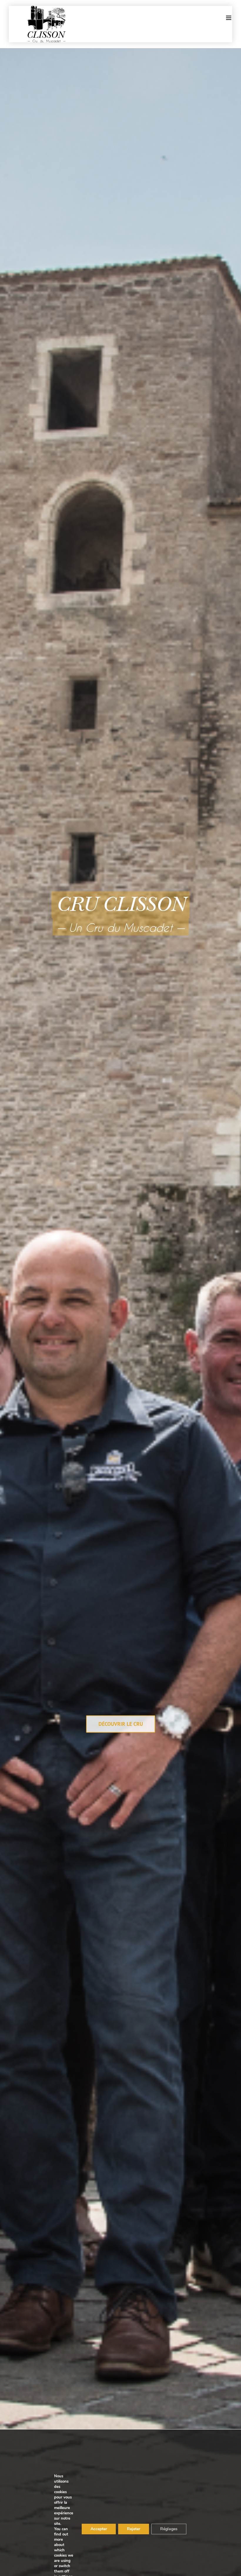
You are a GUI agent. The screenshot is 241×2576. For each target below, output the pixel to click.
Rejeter (134, 2529)
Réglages (169, 2529)
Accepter (99, 2529)
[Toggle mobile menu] (229, 18)
